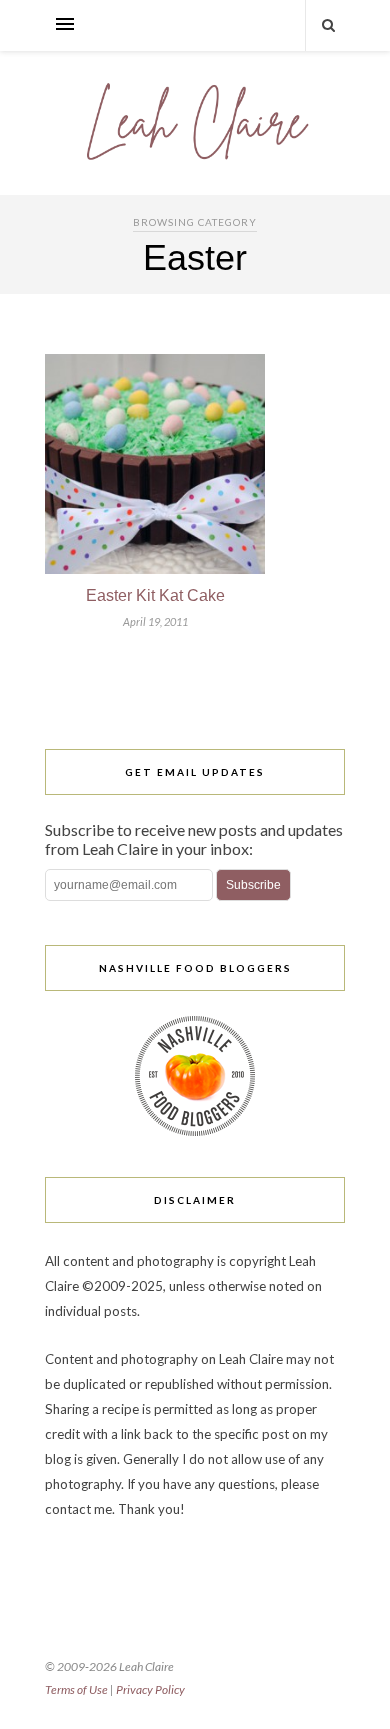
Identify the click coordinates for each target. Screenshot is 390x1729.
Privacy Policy (150, 1689)
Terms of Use (76, 1689)
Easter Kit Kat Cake (155, 595)
